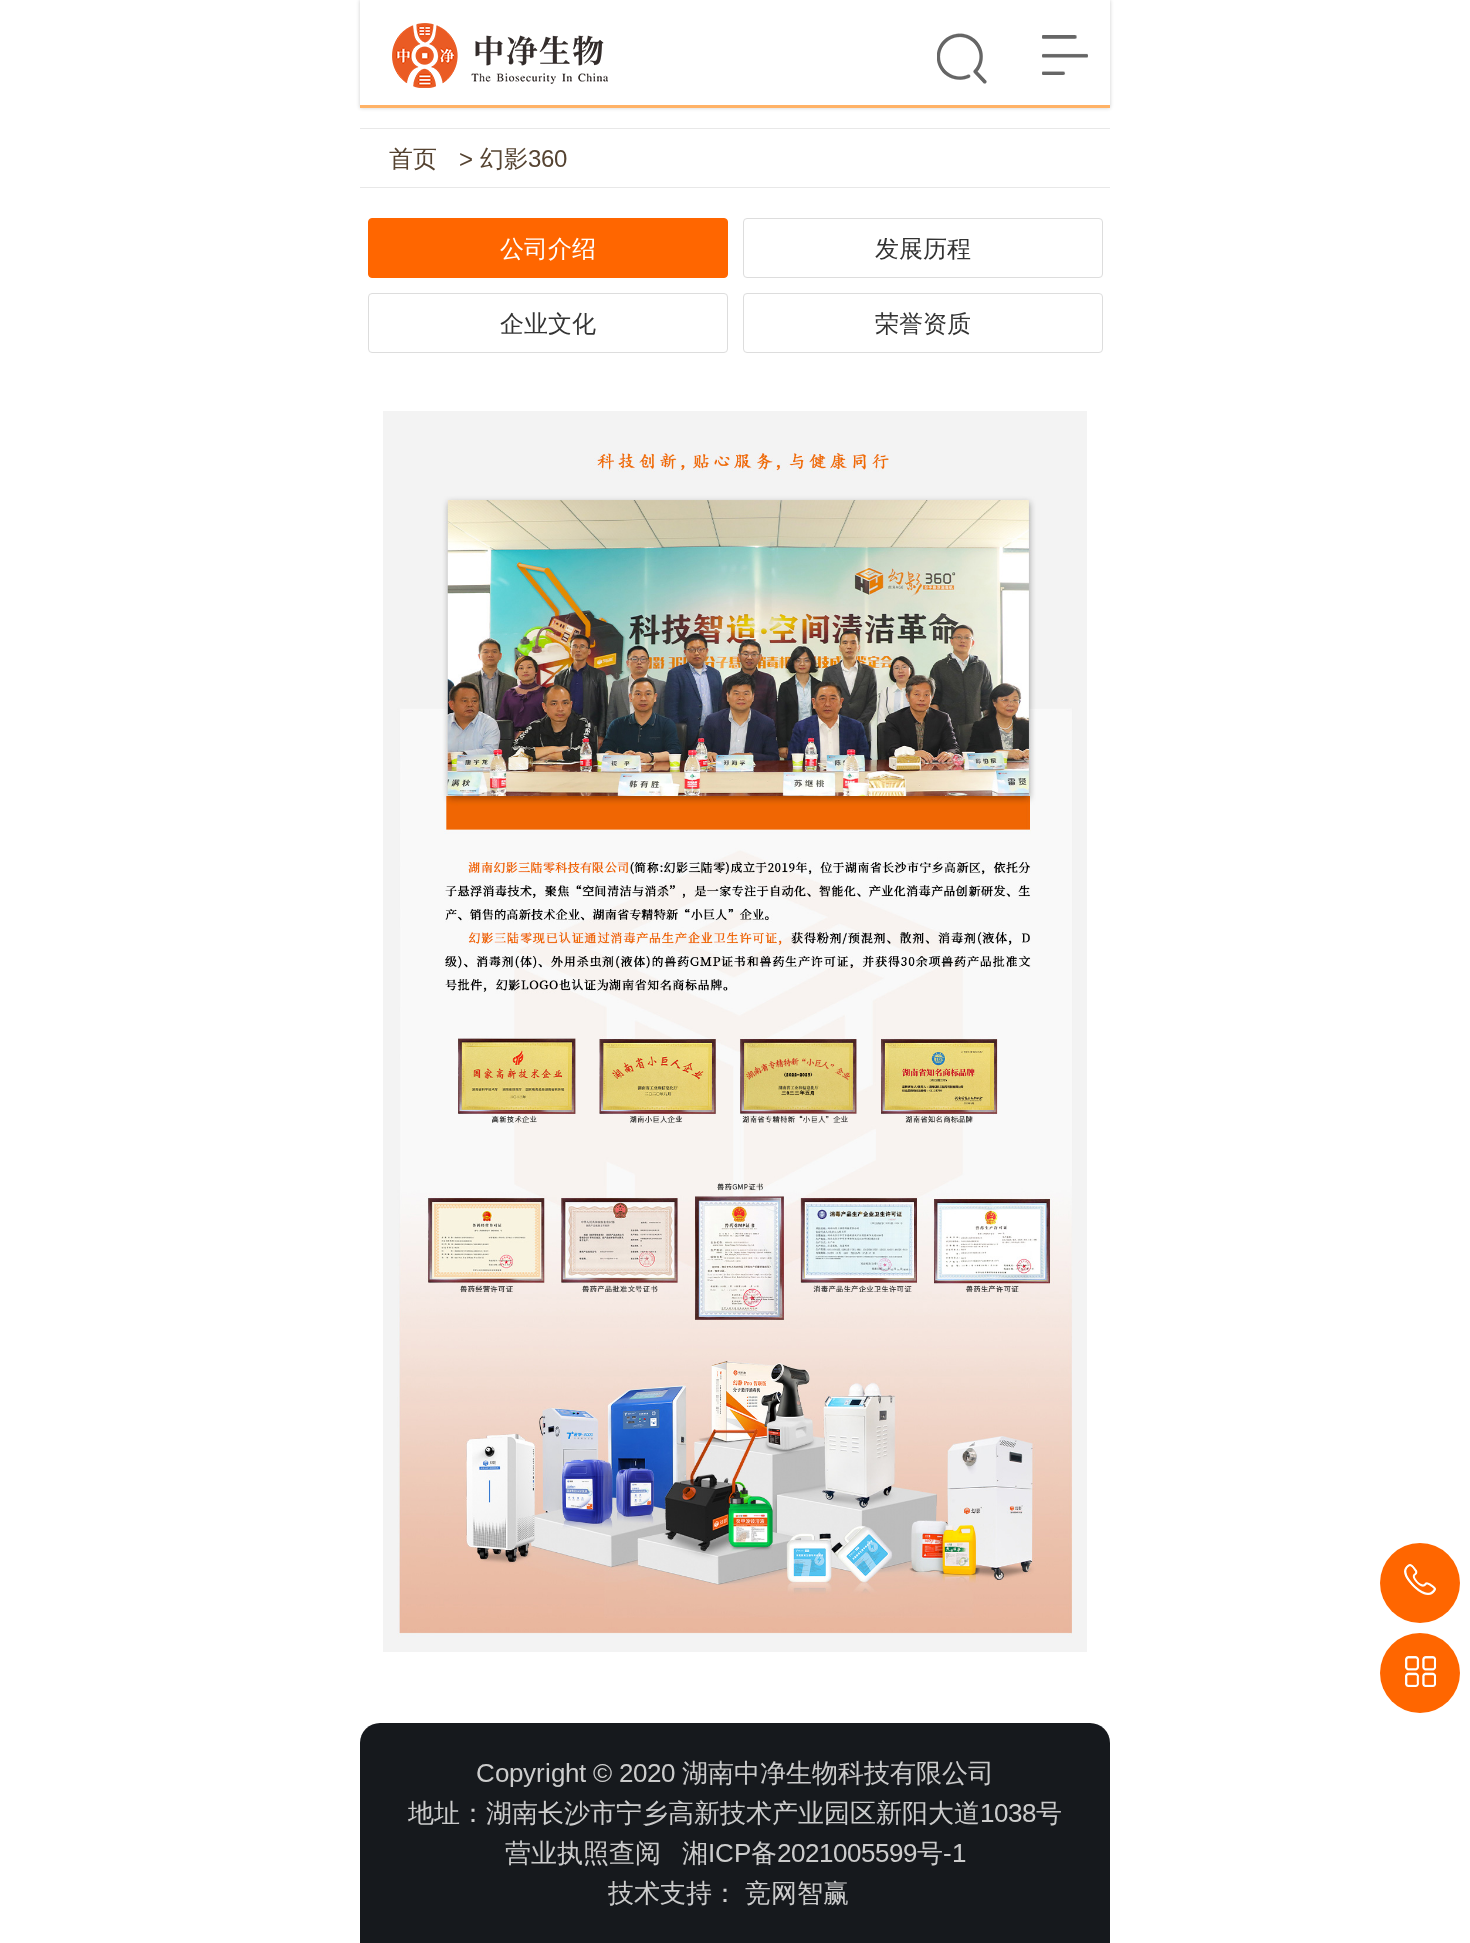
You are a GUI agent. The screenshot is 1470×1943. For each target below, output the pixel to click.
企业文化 (548, 323)
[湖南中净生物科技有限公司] (735, 44)
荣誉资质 (923, 323)
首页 (413, 158)
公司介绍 (548, 248)
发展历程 (923, 248)
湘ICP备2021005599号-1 (824, 1853)
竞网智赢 (797, 1893)
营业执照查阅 (583, 1853)
